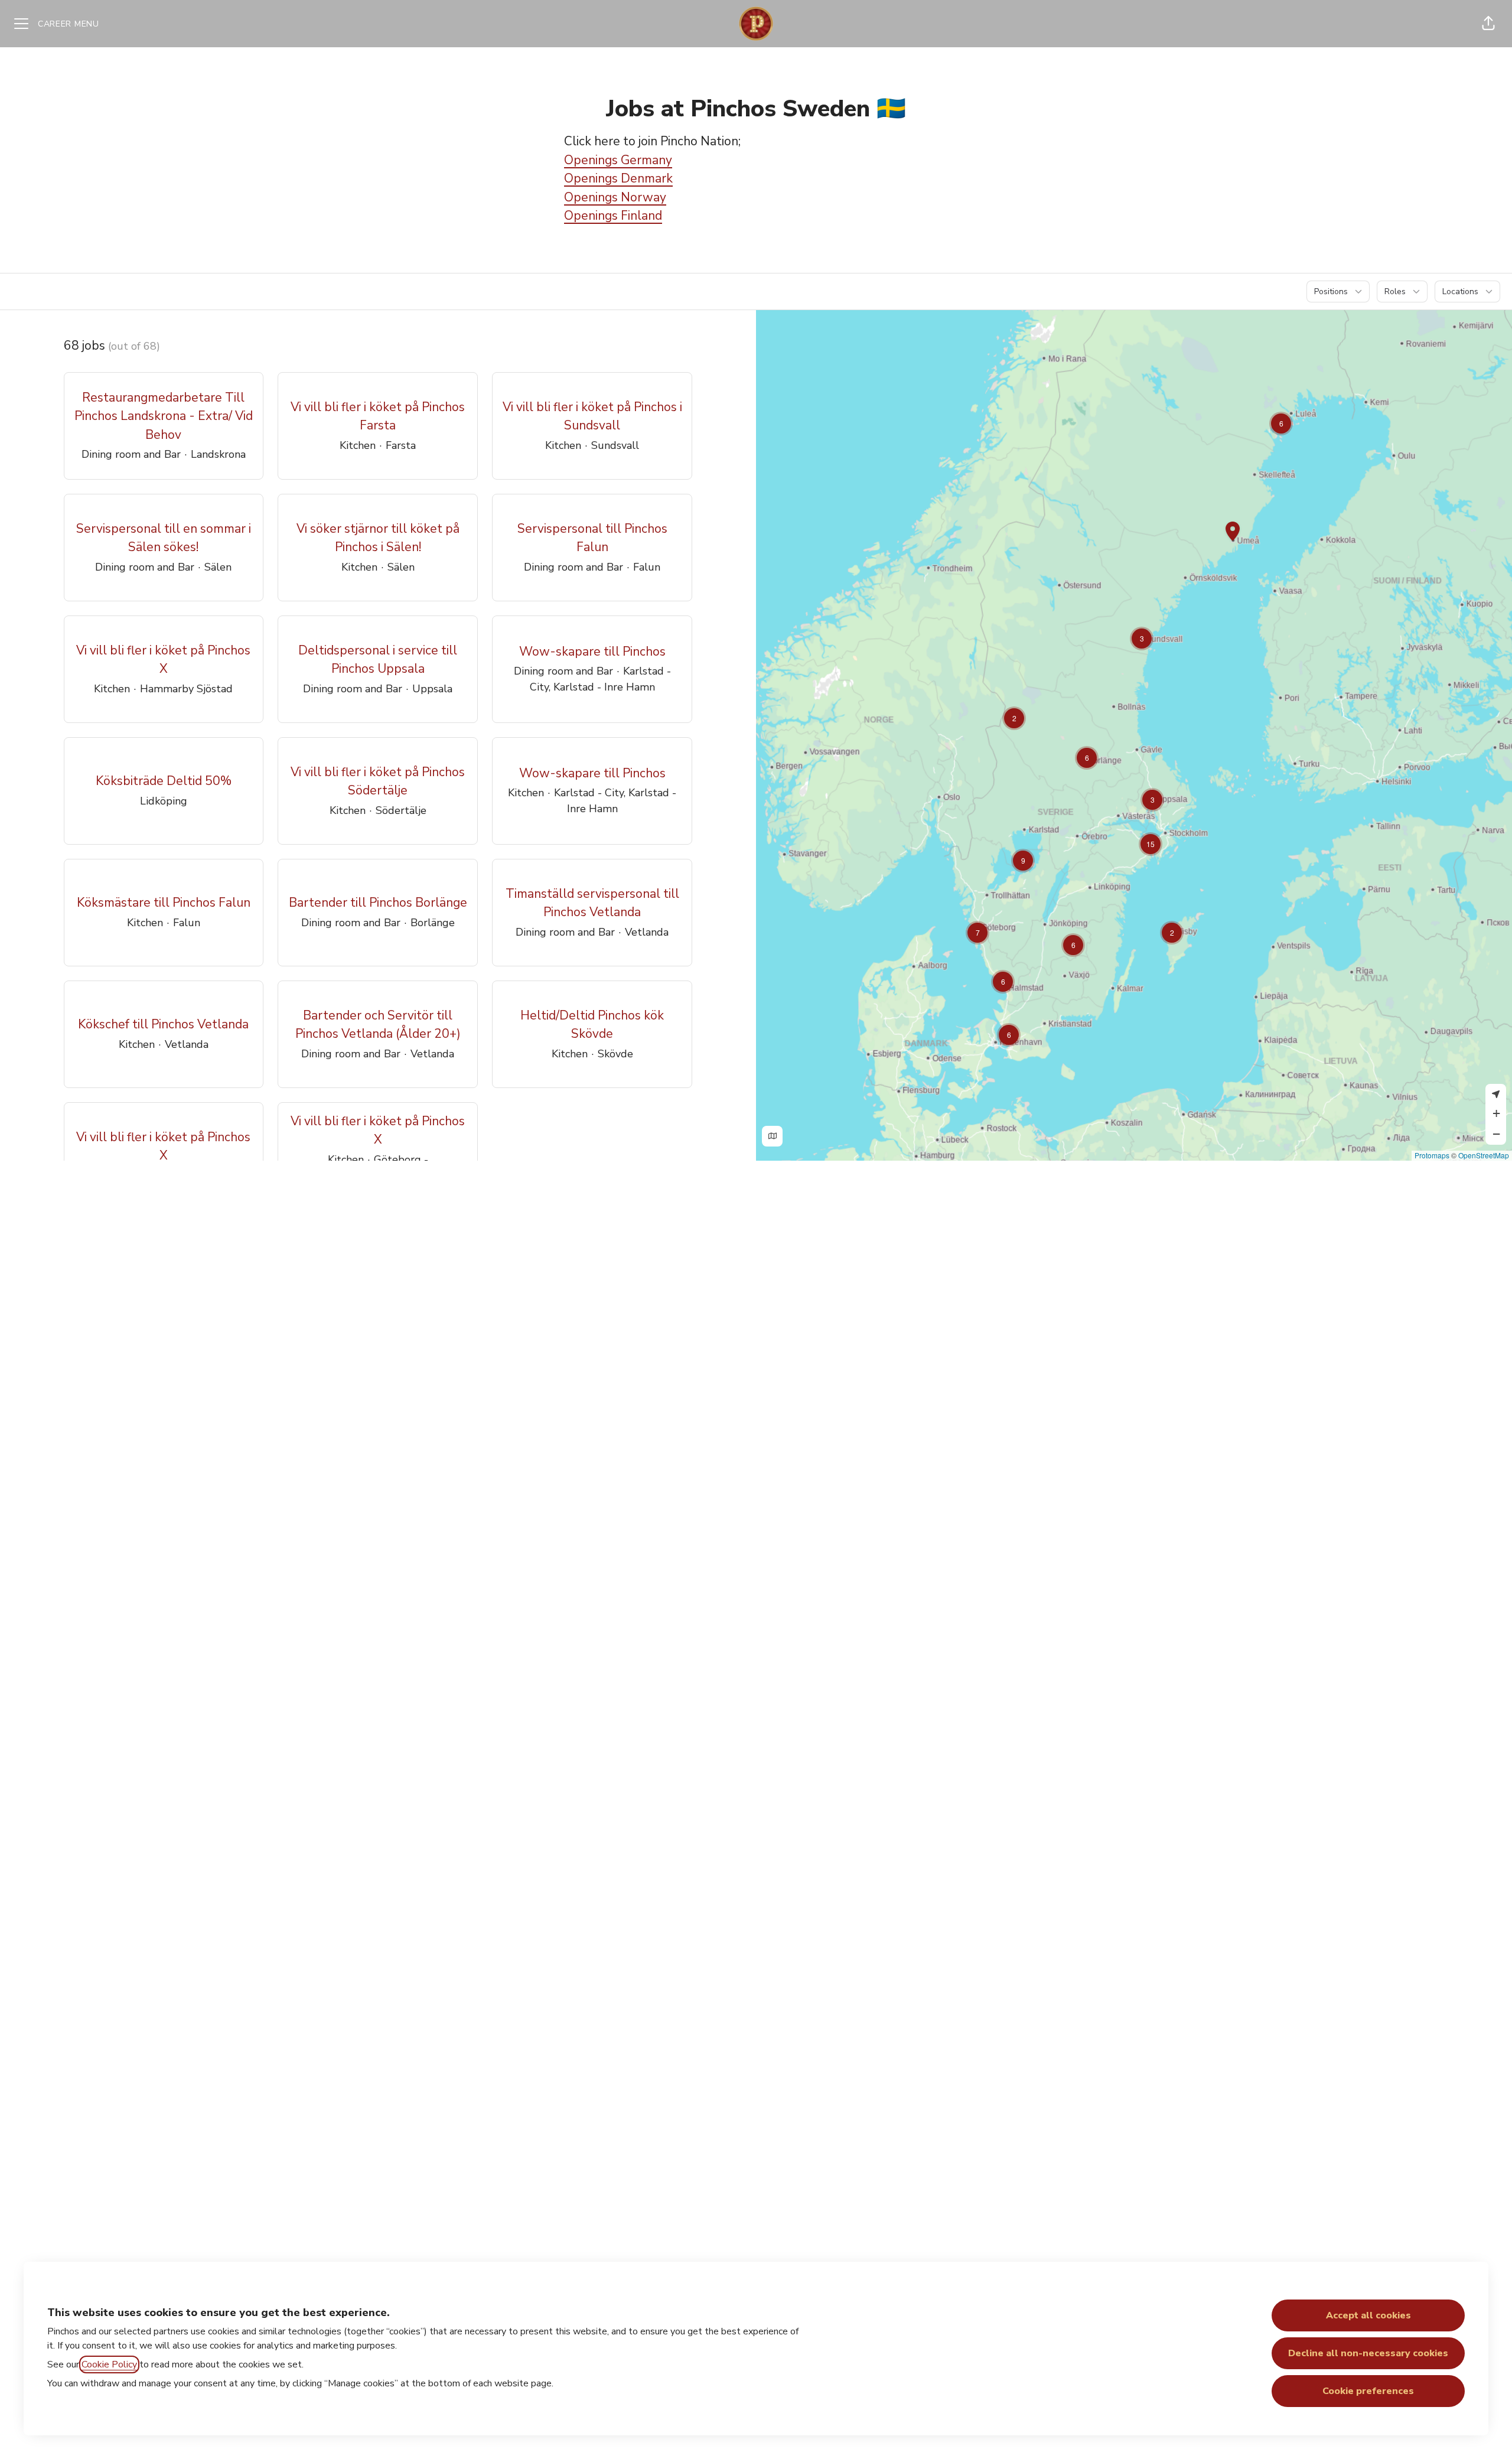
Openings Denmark (618, 178)
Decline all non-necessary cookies (1368, 2353)
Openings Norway (615, 197)
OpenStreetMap (1484, 1155)
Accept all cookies (1368, 2315)
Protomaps (1432, 1155)
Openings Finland (613, 216)
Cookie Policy (109, 2364)
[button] (1488, 24)
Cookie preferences (1368, 2391)
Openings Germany (618, 160)
